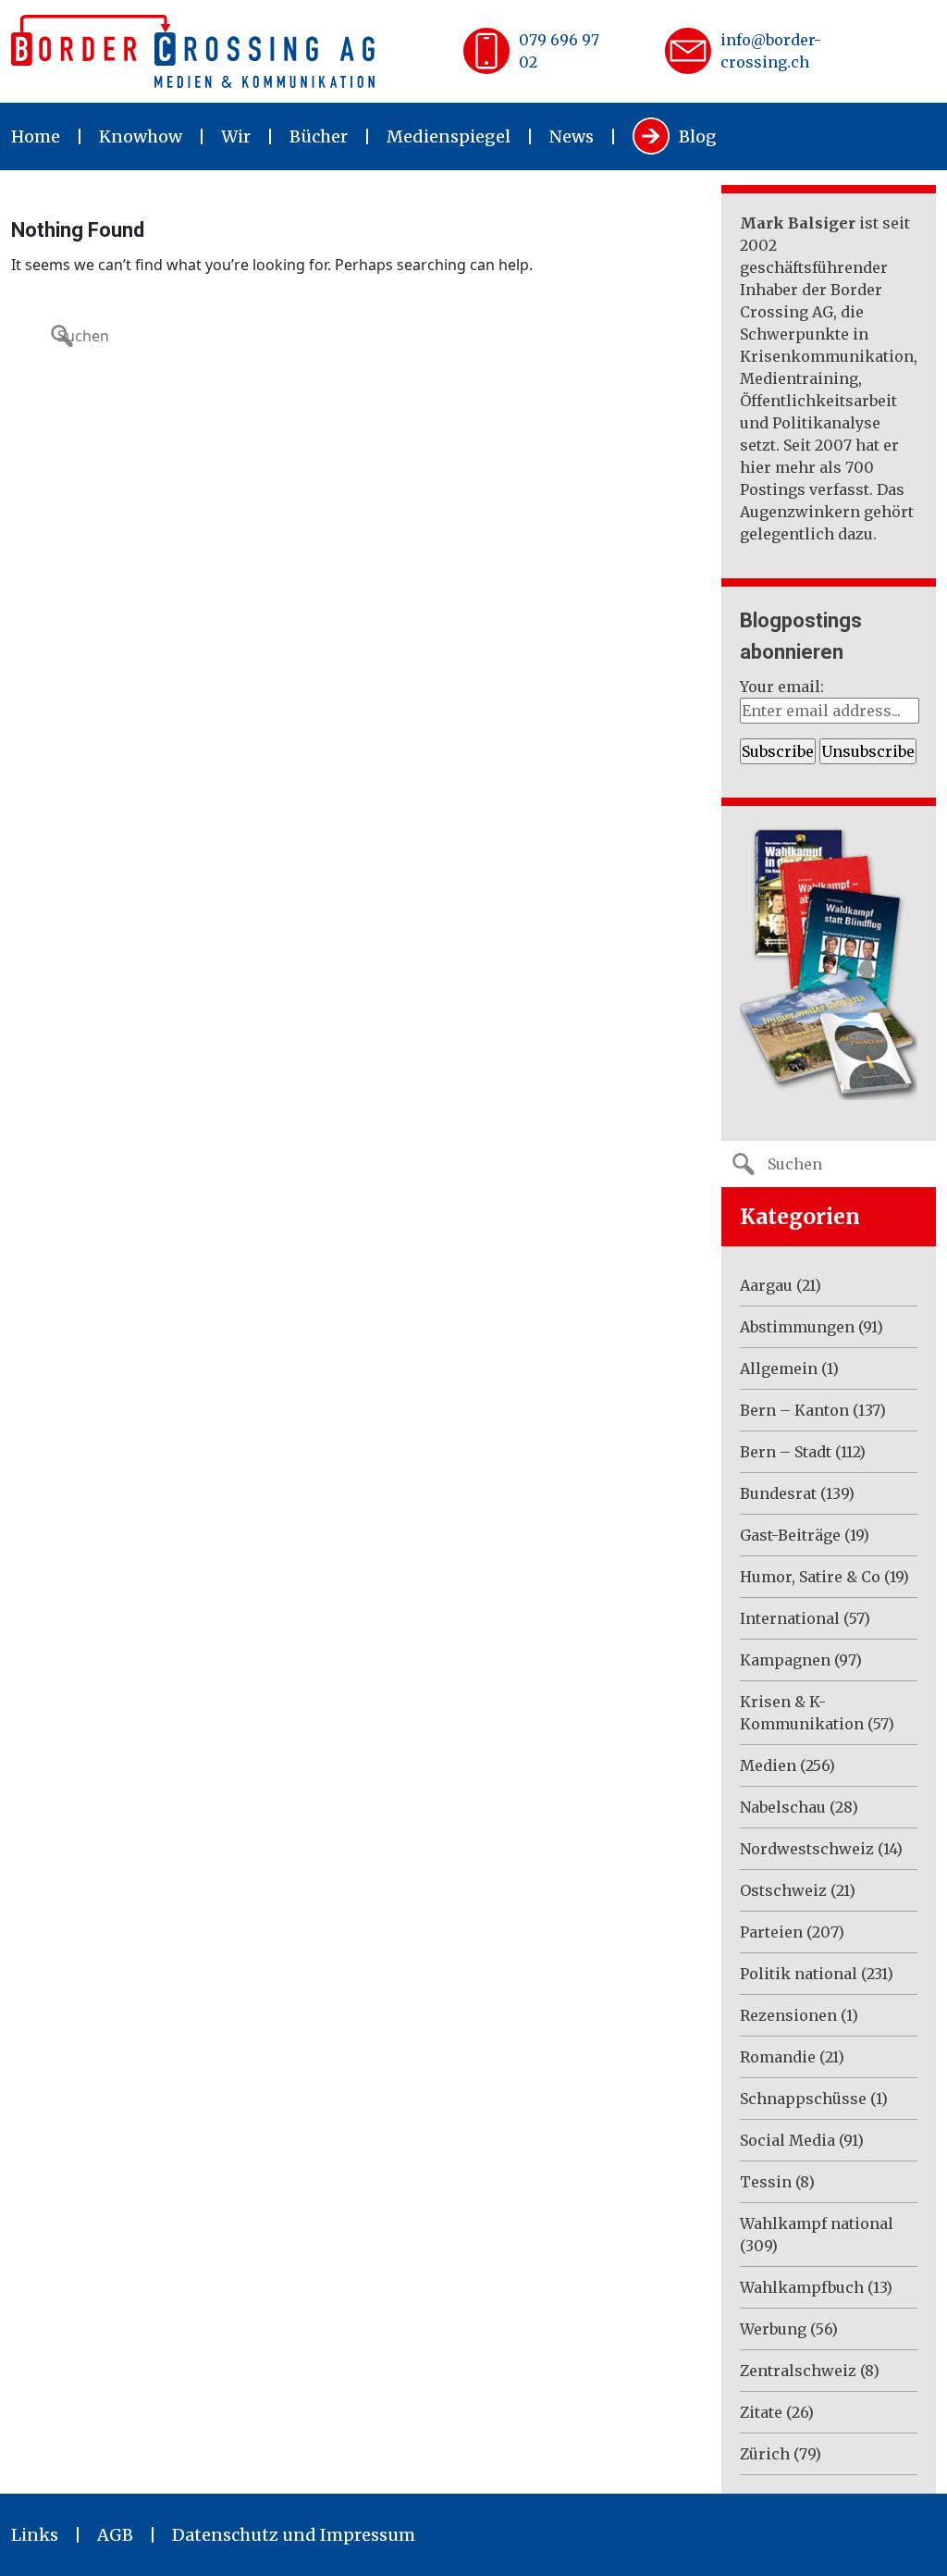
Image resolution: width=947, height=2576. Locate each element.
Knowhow (141, 136)
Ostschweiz (783, 1890)
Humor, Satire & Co (810, 1577)
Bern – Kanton (794, 1410)
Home (36, 136)
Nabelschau (783, 1807)
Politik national (799, 1974)
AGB (115, 2535)
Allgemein (779, 1368)
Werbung (773, 2329)
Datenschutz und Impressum (294, 2535)
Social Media (787, 2140)
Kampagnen (785, 1660)
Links (35, 2535)
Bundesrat (778, 1493)
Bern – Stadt (786, 1452)
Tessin (766, 2182)
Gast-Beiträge (790, 1535)
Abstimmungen (797, 1327)
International (790, 1618)
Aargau (766, 1285)
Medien (768, 1765)
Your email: (782, 687)
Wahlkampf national (817, 2223)
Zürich (765, 2454)
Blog (698, 136)
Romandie (778, 2057)
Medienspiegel (449, 136)
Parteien (771, 1932)
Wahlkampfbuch (802, 2287)
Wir (236, 136)
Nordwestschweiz (807, 1849)
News (572, 136)
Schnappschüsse (803, 2099)
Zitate (761, 2412)
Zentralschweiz (798, 2371)
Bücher (319, 136)
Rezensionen (788, 2015)
